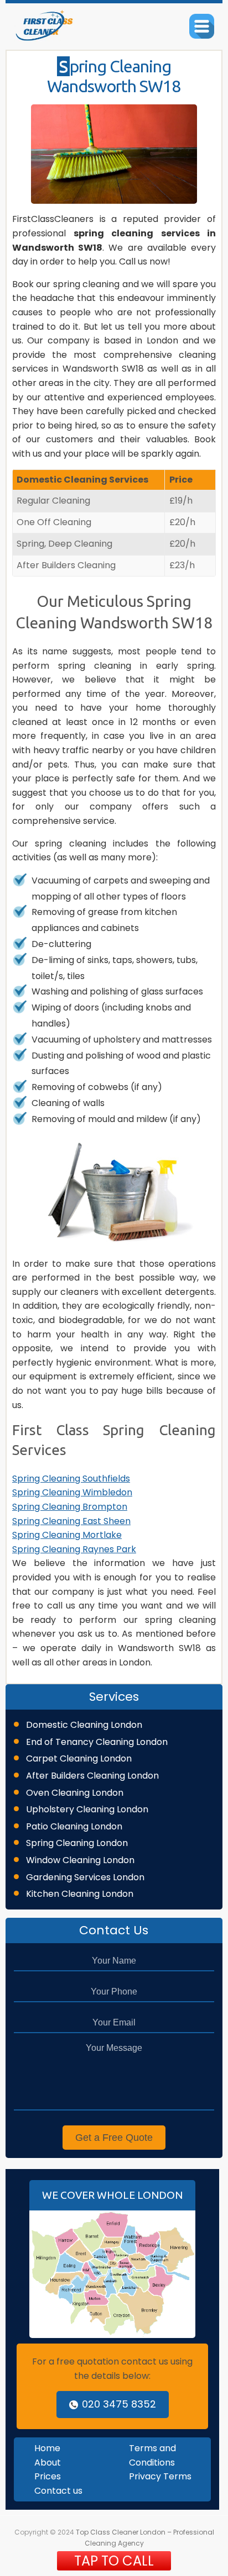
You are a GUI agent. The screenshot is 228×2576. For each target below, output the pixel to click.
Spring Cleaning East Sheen (71, 1521)
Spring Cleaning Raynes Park (74, 1549)
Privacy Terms (160, 2476)
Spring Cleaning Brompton (70, 1507)
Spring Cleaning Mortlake (67, 1535)
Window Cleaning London (80, 1860)
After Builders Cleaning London (92, 1776)
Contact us (58, 2491)
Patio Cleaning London (74, 1826)
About (48, 2463)
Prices (48, 2476)
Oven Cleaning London (75, 1793)
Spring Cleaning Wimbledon (72, 1492)
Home (47, 2448)
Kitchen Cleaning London (80, 1894)
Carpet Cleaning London (79, 1758)
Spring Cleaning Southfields (71, 1479)
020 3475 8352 (119, 2404)
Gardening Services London (85, 1877)
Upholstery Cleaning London (87, 1809)
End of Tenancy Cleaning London (97, 1742)
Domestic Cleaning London (84, 1725)
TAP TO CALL (114, 2561)
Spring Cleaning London (77, 1843)
